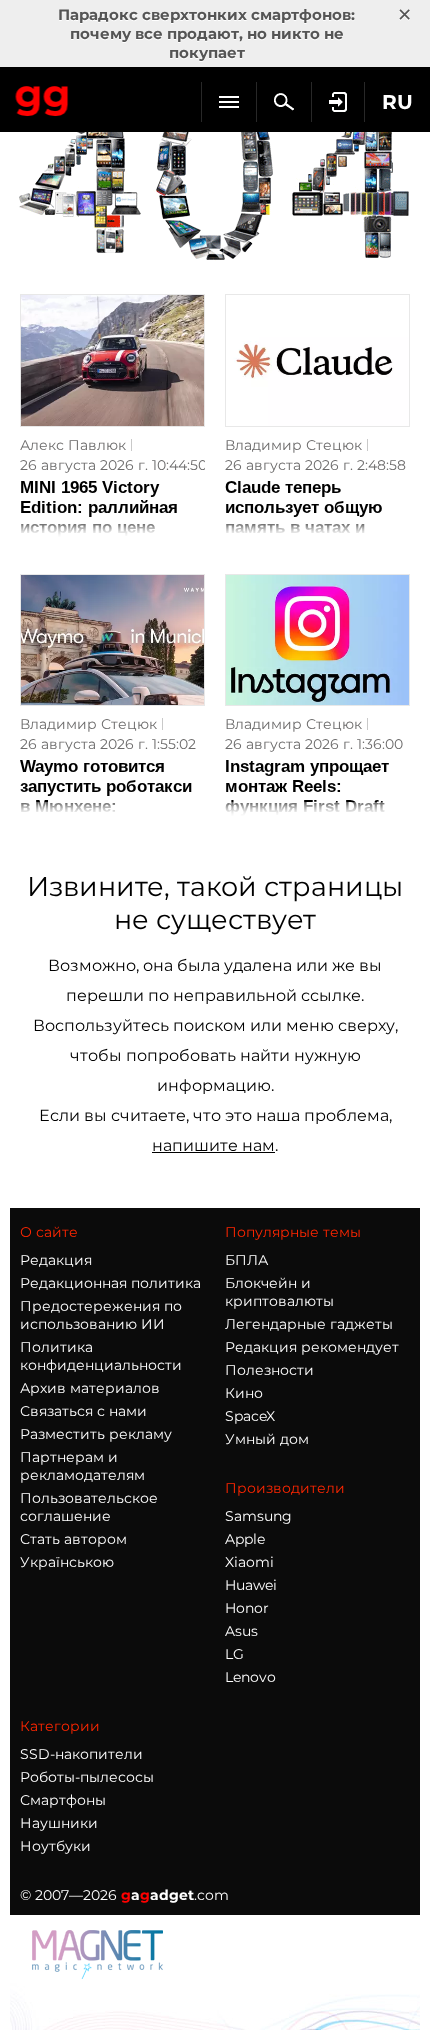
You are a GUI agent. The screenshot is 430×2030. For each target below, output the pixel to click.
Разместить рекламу (96, 1434)
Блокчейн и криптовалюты (279, 1292)
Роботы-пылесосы (87, 1777)
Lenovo (250, 1677)
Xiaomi (249, 1562)
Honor (247, 1608)
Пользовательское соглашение (89, 1507)
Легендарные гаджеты (309, 1324)
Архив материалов (90, 1388)
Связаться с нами (83, 1411)
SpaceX (250, 1416)
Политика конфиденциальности (101, 1356)
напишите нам (213, 1145)
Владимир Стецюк (293, 445)
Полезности (269, 1370)
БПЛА (246, 1260)
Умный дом (267, 1439)
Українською (67, 1562)
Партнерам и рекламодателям (82, 1466)
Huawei (251, 1585)
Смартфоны (63, 1800)
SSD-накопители (81, 1754)
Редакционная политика (110, 1283)
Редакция (56, 1260)
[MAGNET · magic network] (100, 1973)
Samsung (258, 1516)
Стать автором (73, 1539)
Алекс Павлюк (73, 445)
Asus (241, 1631)
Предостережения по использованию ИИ (101, 1315)
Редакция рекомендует (312, 1347)
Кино (244, 1393)
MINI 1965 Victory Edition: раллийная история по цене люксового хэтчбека (105, 517)
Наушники (59, 1823)
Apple (245, 1539)
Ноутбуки (55, 1846)
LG (234, 1654)
